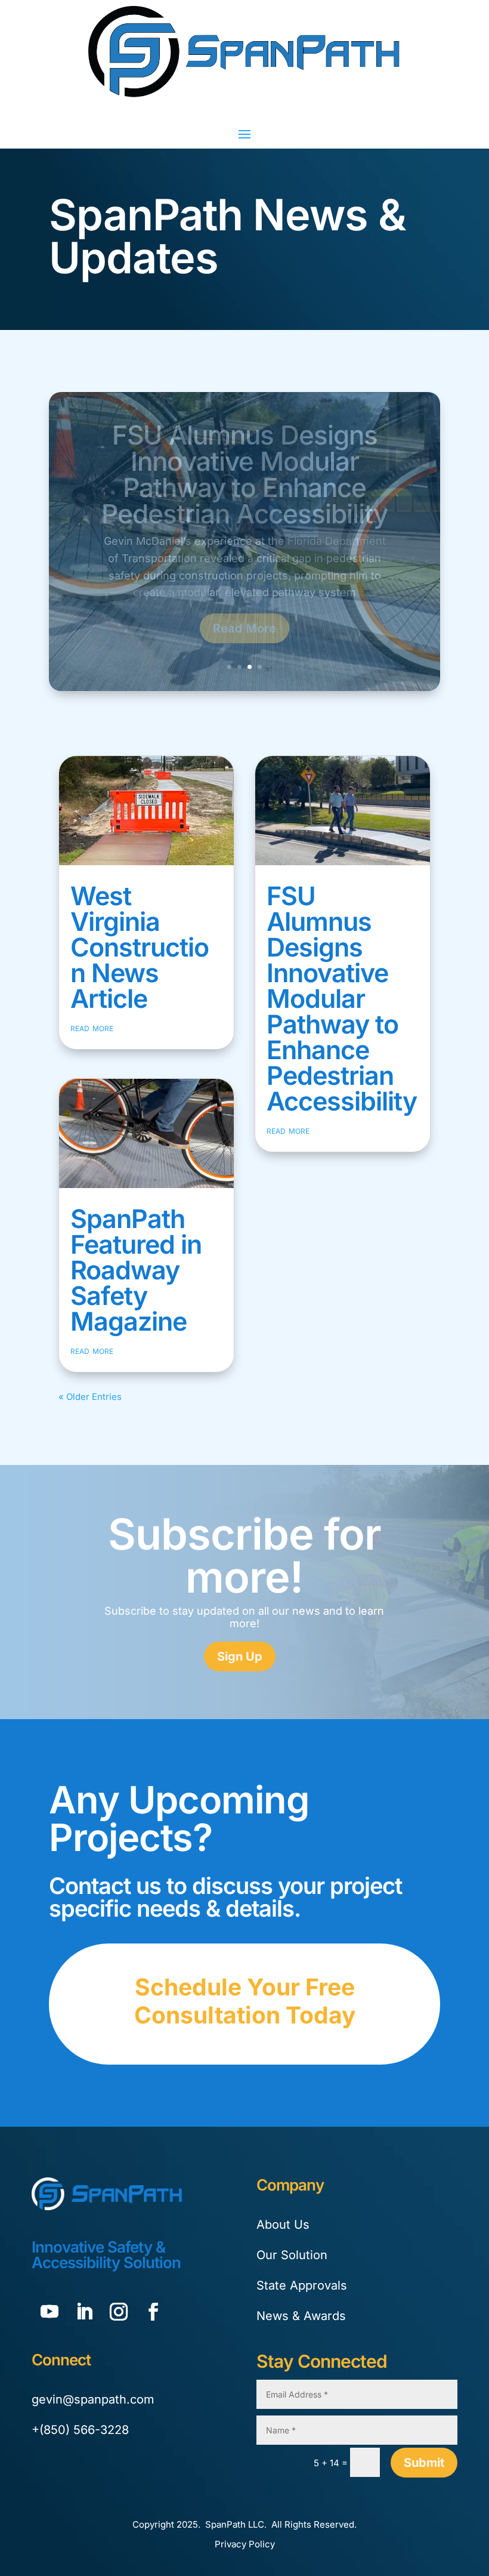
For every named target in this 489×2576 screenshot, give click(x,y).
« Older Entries (90, 1397)
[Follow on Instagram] (119, 2312)
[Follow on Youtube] (49, 2312)
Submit (424, 2463)
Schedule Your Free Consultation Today (245, 2001)
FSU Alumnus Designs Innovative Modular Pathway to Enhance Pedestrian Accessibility (342, 998)
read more (92, 1028)
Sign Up (240, 1656)
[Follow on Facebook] (153, 2312)
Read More (244, 607)
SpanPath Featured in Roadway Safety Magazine (244, 483)
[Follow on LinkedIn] (84, 2312)
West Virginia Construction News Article (140, 947)
